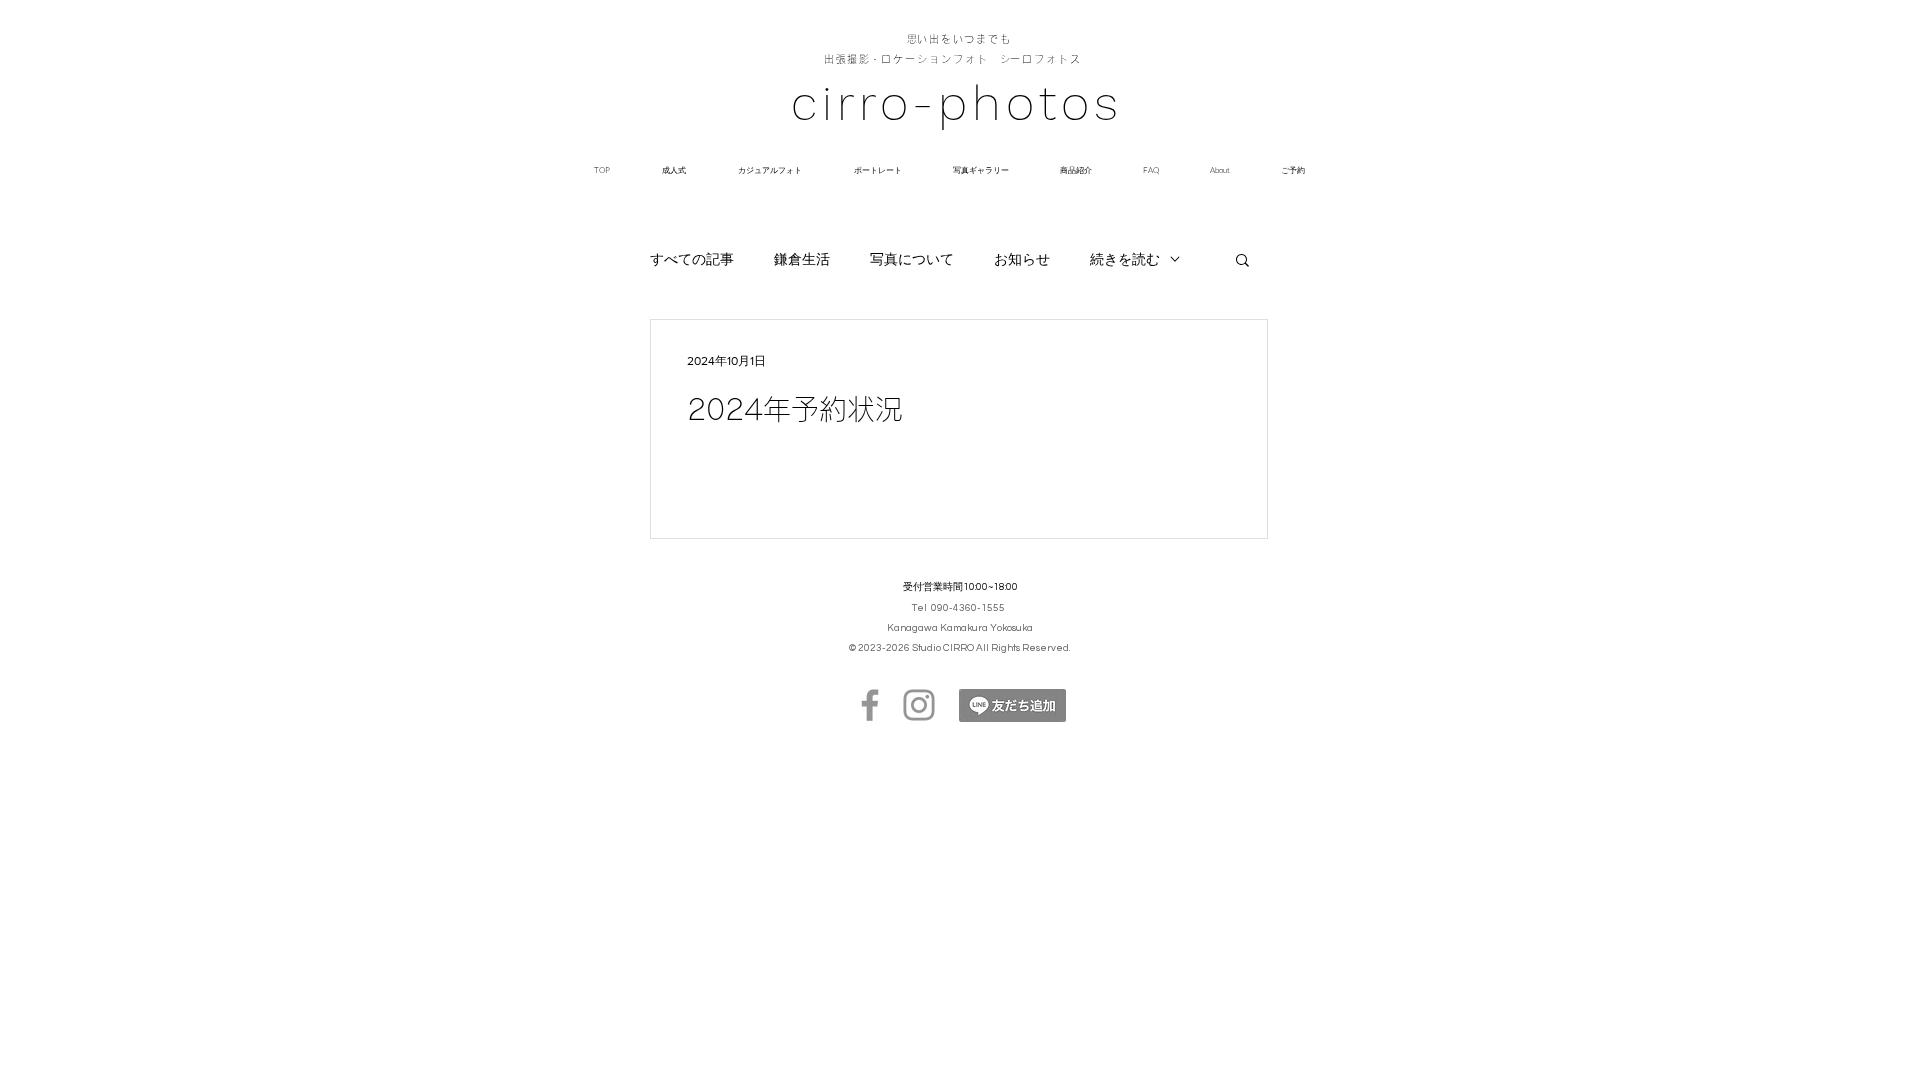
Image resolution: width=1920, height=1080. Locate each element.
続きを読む (1125, 259)
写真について (912, 259)
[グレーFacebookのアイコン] (870, 705)
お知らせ (1022, 259)
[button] (1242, 261)
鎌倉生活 (802, 259)
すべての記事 (692, 259)
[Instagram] (919, 705)
